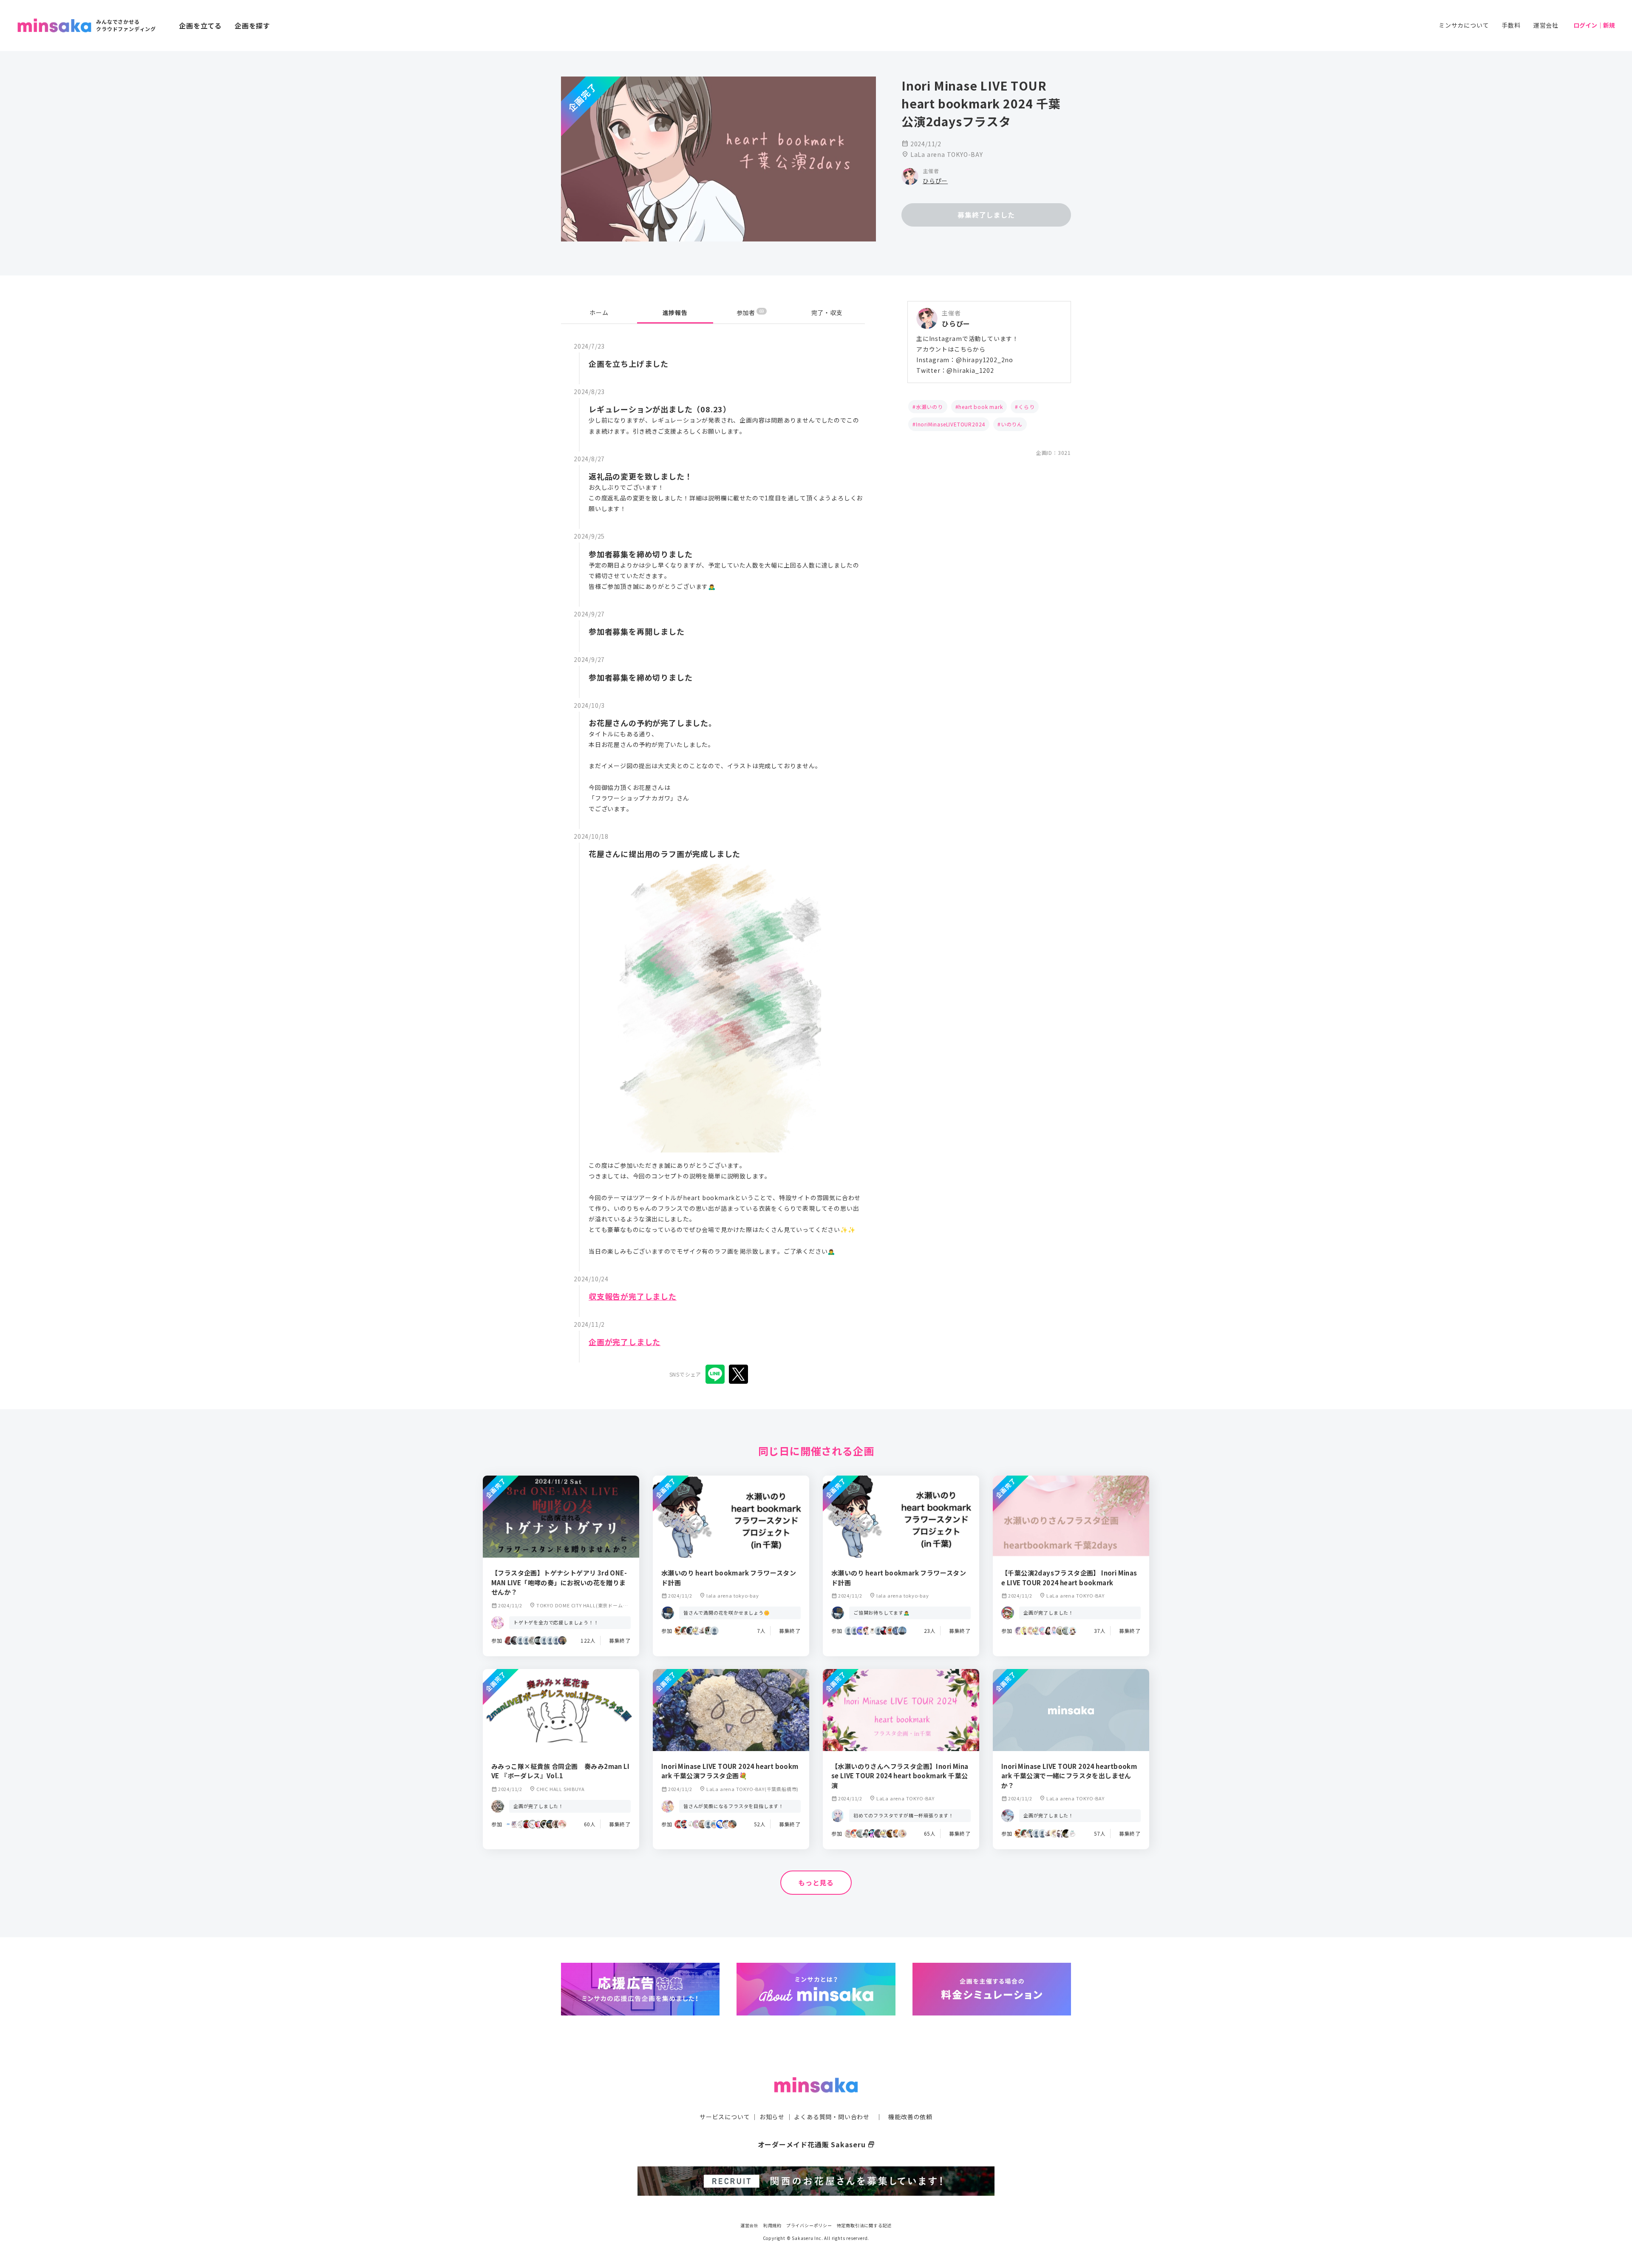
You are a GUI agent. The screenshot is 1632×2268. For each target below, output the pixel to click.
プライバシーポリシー (809, 2225)
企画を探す (252, 26)
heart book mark (980, 407)
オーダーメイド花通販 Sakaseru (816, 2144)
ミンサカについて (1464, 25)
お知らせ (772, 2117)
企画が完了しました (625, 1342)
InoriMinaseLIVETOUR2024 (951, 424)
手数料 (1511, 25)
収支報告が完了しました (633, 1296)
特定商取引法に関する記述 (864, 2225)
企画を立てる (200, 26)
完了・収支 (827, 312)
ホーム (599, 312)
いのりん (1012, 424)
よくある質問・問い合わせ (832, 2117)
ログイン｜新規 (1594, 25)
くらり (1026, 407)
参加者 (750, 312)
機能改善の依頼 (910, 2117)
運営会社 (1546, 25)
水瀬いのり (929, 407)
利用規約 (772, 2225)
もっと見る (816, 1882)
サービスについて (725, 2117)
